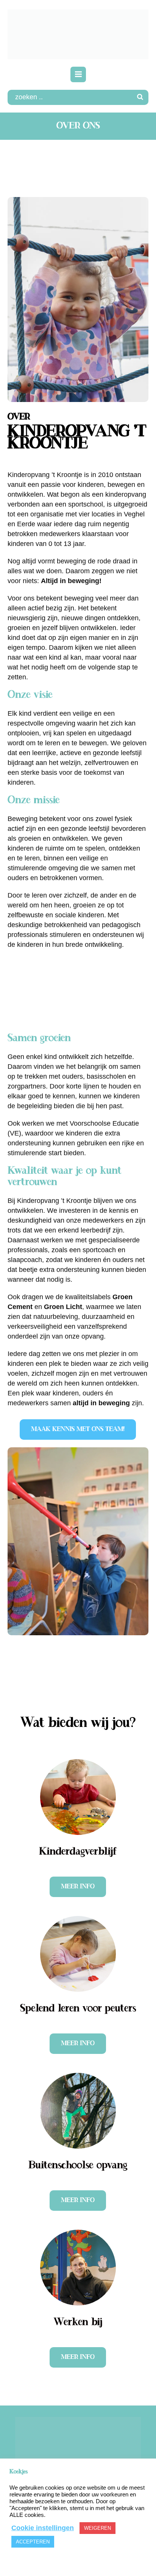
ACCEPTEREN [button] (33, 2542)
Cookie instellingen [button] (43, 2528)
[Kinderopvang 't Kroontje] (78, 34)
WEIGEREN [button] (97, 2528)
